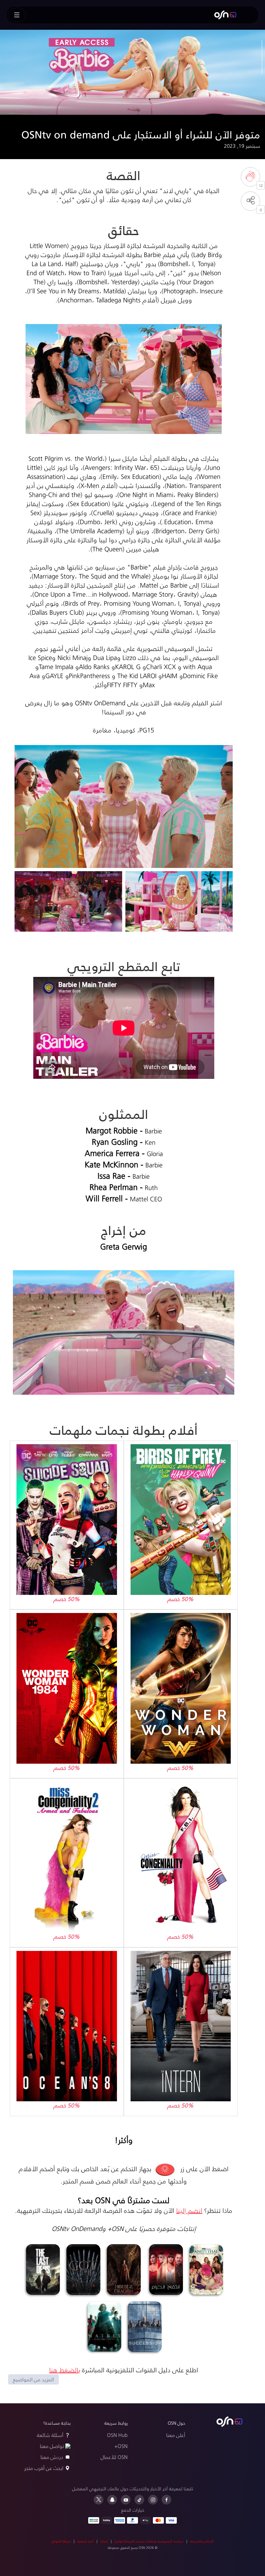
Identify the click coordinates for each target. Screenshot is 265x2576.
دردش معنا (52, 2457)
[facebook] (166, 2500)
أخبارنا (104, 2541)
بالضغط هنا (65, 2370)
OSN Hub (117, 2435)
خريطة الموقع (61, 2541)
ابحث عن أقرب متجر (44, 2468)
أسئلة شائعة (50, 2435)
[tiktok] (139, 2500)
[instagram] (153, 2500)
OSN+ (121, 2446)
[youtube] (126, 2500)
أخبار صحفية (85, 2541)
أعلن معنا (176, 2435)
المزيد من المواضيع (33, 2379)
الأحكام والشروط (202, 2541)
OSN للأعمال (114, 2457)
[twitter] (99, 2500)
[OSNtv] (229, 2422)
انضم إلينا (189, 2210)
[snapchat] (112, 2500)
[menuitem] (225, 15)
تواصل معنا (52, 2446)
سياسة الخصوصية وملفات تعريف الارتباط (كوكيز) (149, 2541)
